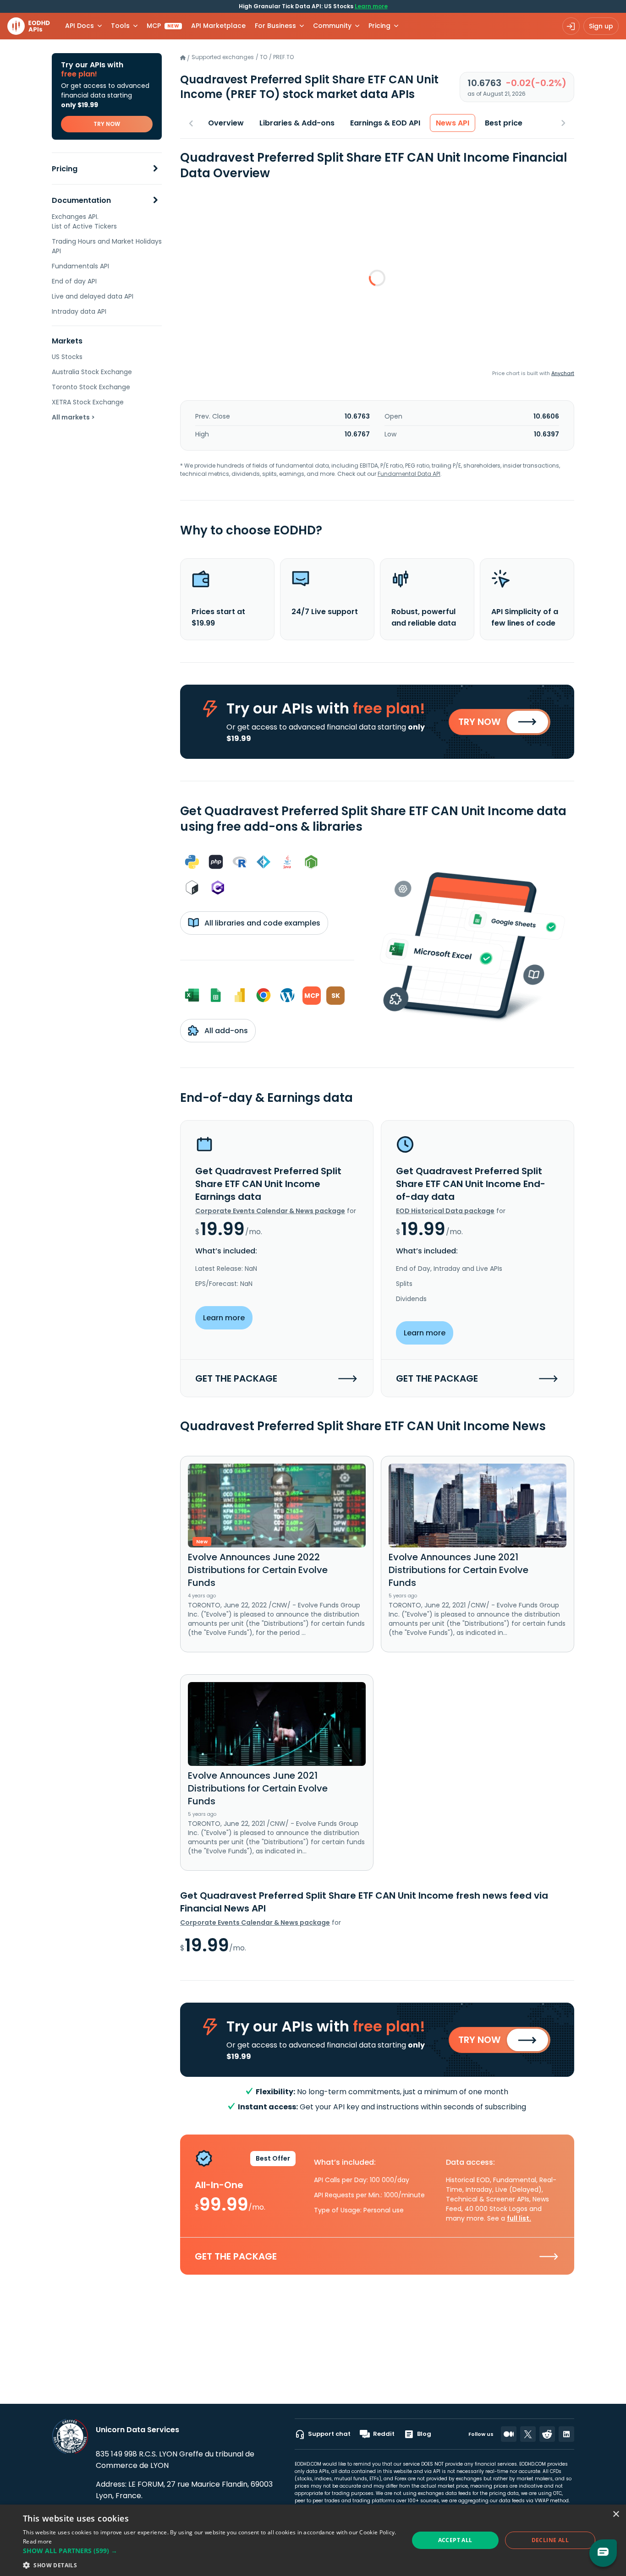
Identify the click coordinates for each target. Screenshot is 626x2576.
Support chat (329, 2434)
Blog (424, 2434)
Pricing (65, 169)
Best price (504, 123)
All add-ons (225, 1031)
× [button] (616, 2514)
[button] (210, 2551)
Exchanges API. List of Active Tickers (84, 221)
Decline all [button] (550, 2540)
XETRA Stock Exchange (88, 402)
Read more (38, 2541)
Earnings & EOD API (385, 123)
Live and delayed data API (93, 296)
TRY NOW (107, 124)
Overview (226, 123)
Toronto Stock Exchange (91, 387)
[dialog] (313, 2540)
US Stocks (67, 357)
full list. (519, 2218)
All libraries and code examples (261, 923)
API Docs (80, 26)
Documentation (81, 200)
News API (453, 123)
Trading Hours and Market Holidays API (107, 246)
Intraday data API (79, 311)
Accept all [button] (455, 2540)
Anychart (563, 373)
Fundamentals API (80, 266)
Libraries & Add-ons (297, 123)
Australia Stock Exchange (92, 372)
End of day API (74, 281)
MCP (163, 26)
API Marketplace (218, 26)
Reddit (384, 2434)
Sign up (601, 26)
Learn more (371, 6)
